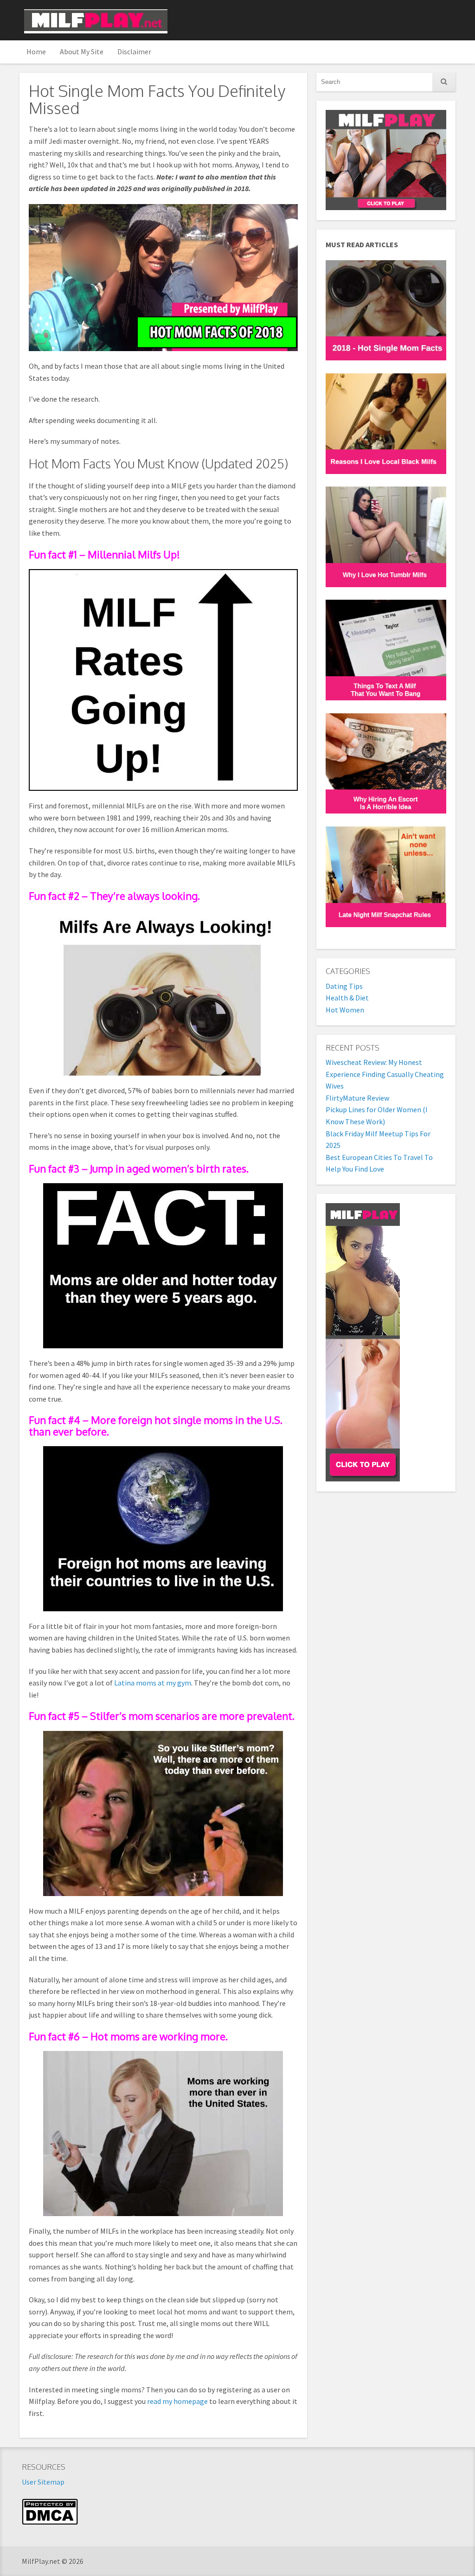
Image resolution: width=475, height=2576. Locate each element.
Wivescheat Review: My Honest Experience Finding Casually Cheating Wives (385, 1074)
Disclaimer (134, 51)
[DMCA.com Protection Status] (50, 2522)
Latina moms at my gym (153, 1683)
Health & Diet (347, 998)
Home (36, 51)
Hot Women (345, 1010)
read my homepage (177, 2401)
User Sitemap (43, 2482)
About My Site (82, 51)
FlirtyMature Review (357, 1098)
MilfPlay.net (96, 21)
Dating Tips (344, 986)
